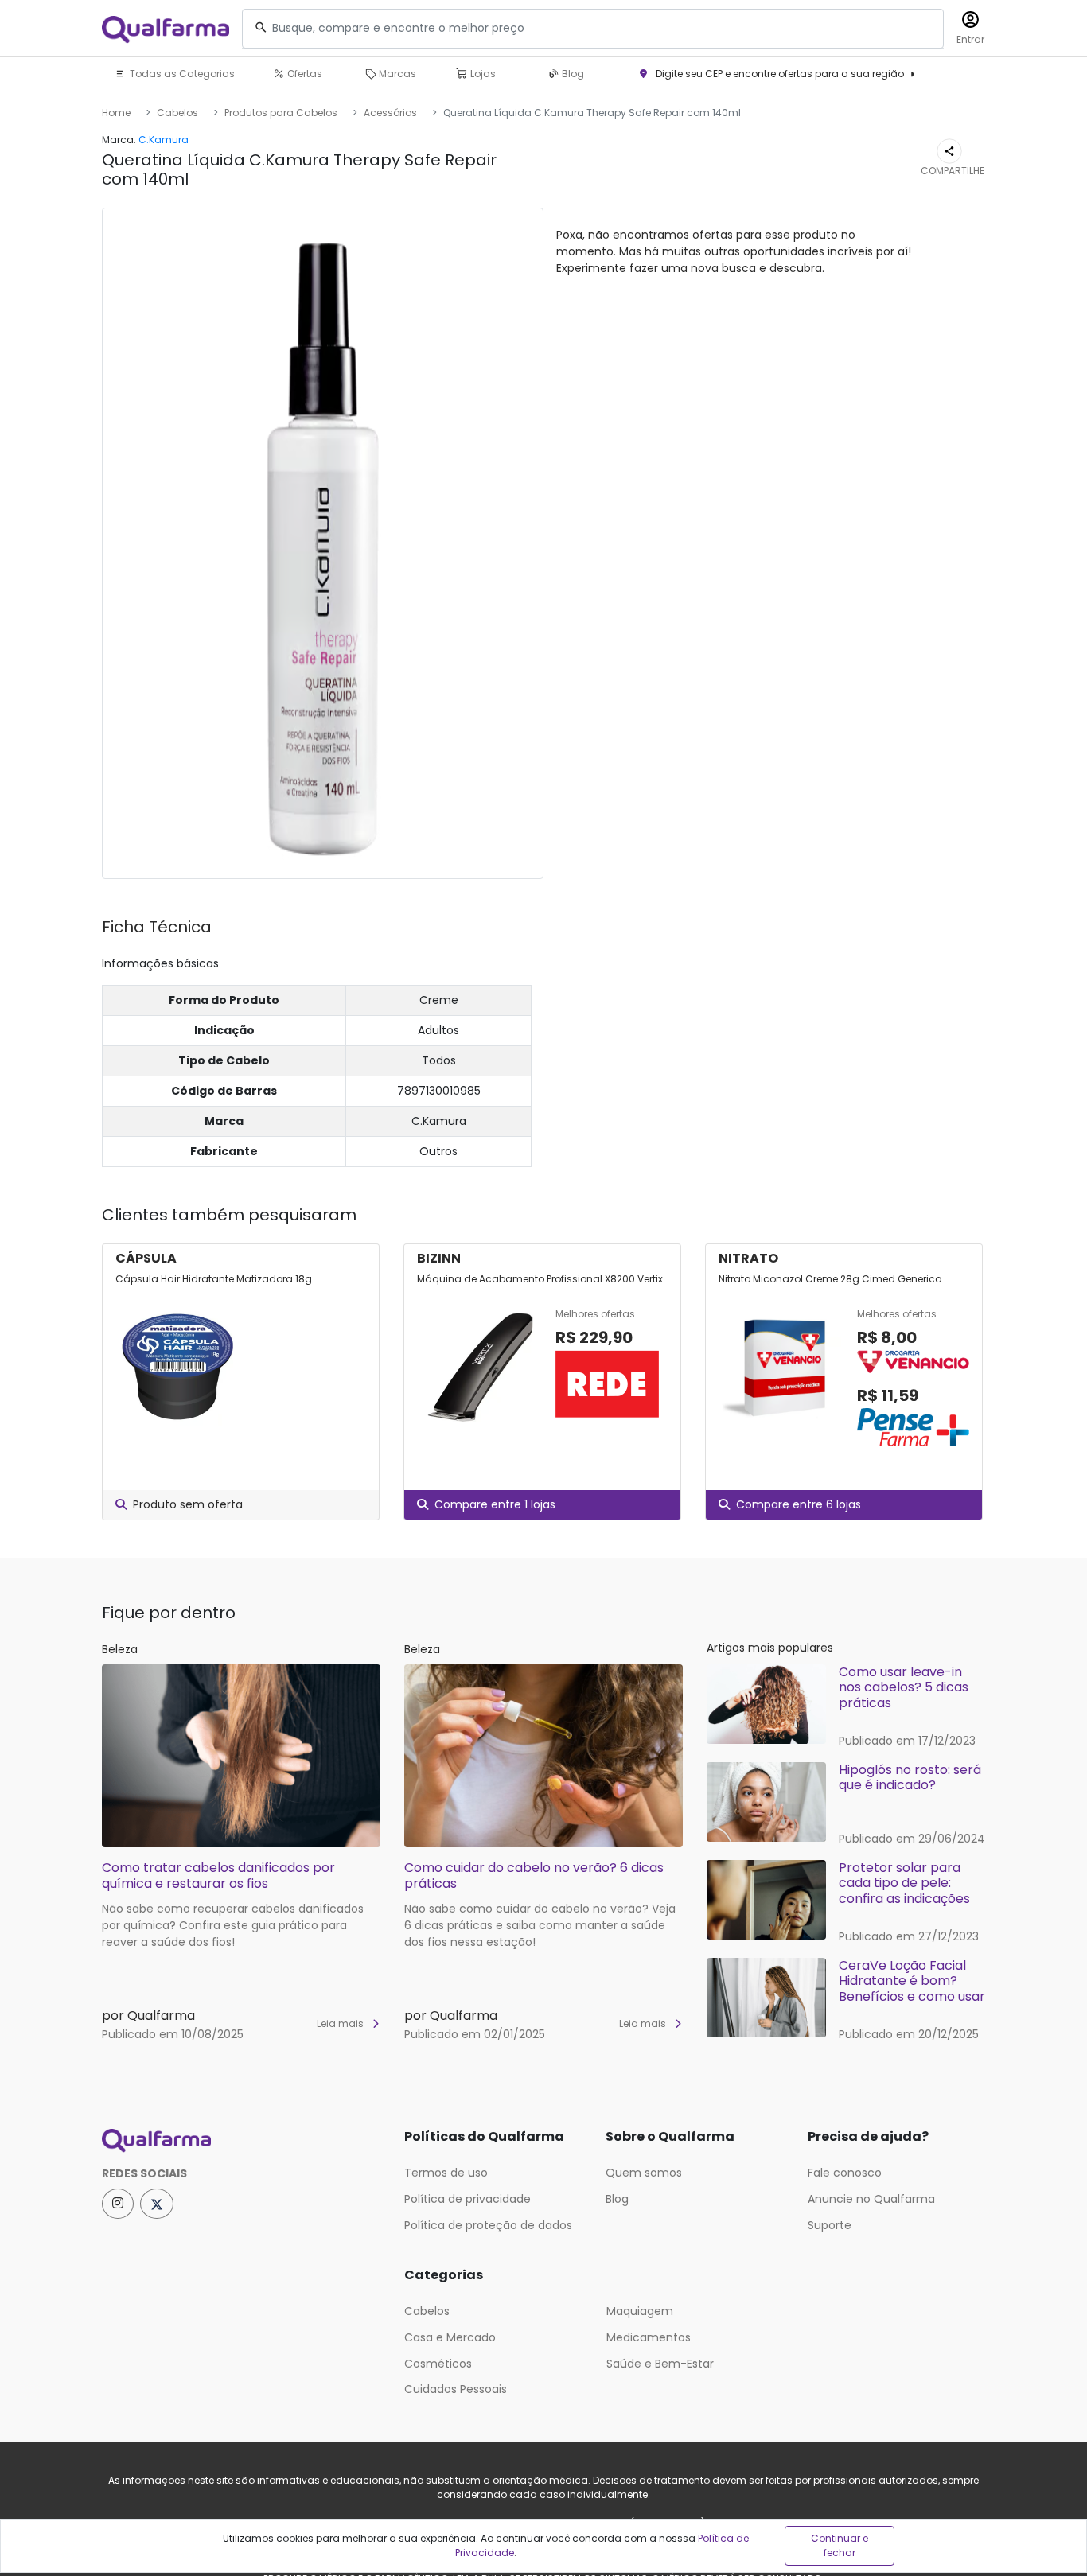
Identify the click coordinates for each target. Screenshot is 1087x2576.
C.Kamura (164, 140)
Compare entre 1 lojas (495, 1504)
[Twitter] (157, 2204)
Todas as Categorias (181, 74)
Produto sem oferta (188, 1504)
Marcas (396, 74)
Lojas (482, 74)
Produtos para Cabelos (281, 113)
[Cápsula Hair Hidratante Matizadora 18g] (178, 1367)
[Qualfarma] (166, 29)
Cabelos (177, 113)
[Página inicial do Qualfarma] (241, 2141)
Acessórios (390, 113)
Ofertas (304, 74)
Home (116, 113)
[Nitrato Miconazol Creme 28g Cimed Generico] (781, 1379)
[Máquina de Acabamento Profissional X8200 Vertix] (480, 1367)
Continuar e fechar (840, 2545)
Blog (572, 74)
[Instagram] (118, 2204)
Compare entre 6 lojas (799, 1504)
